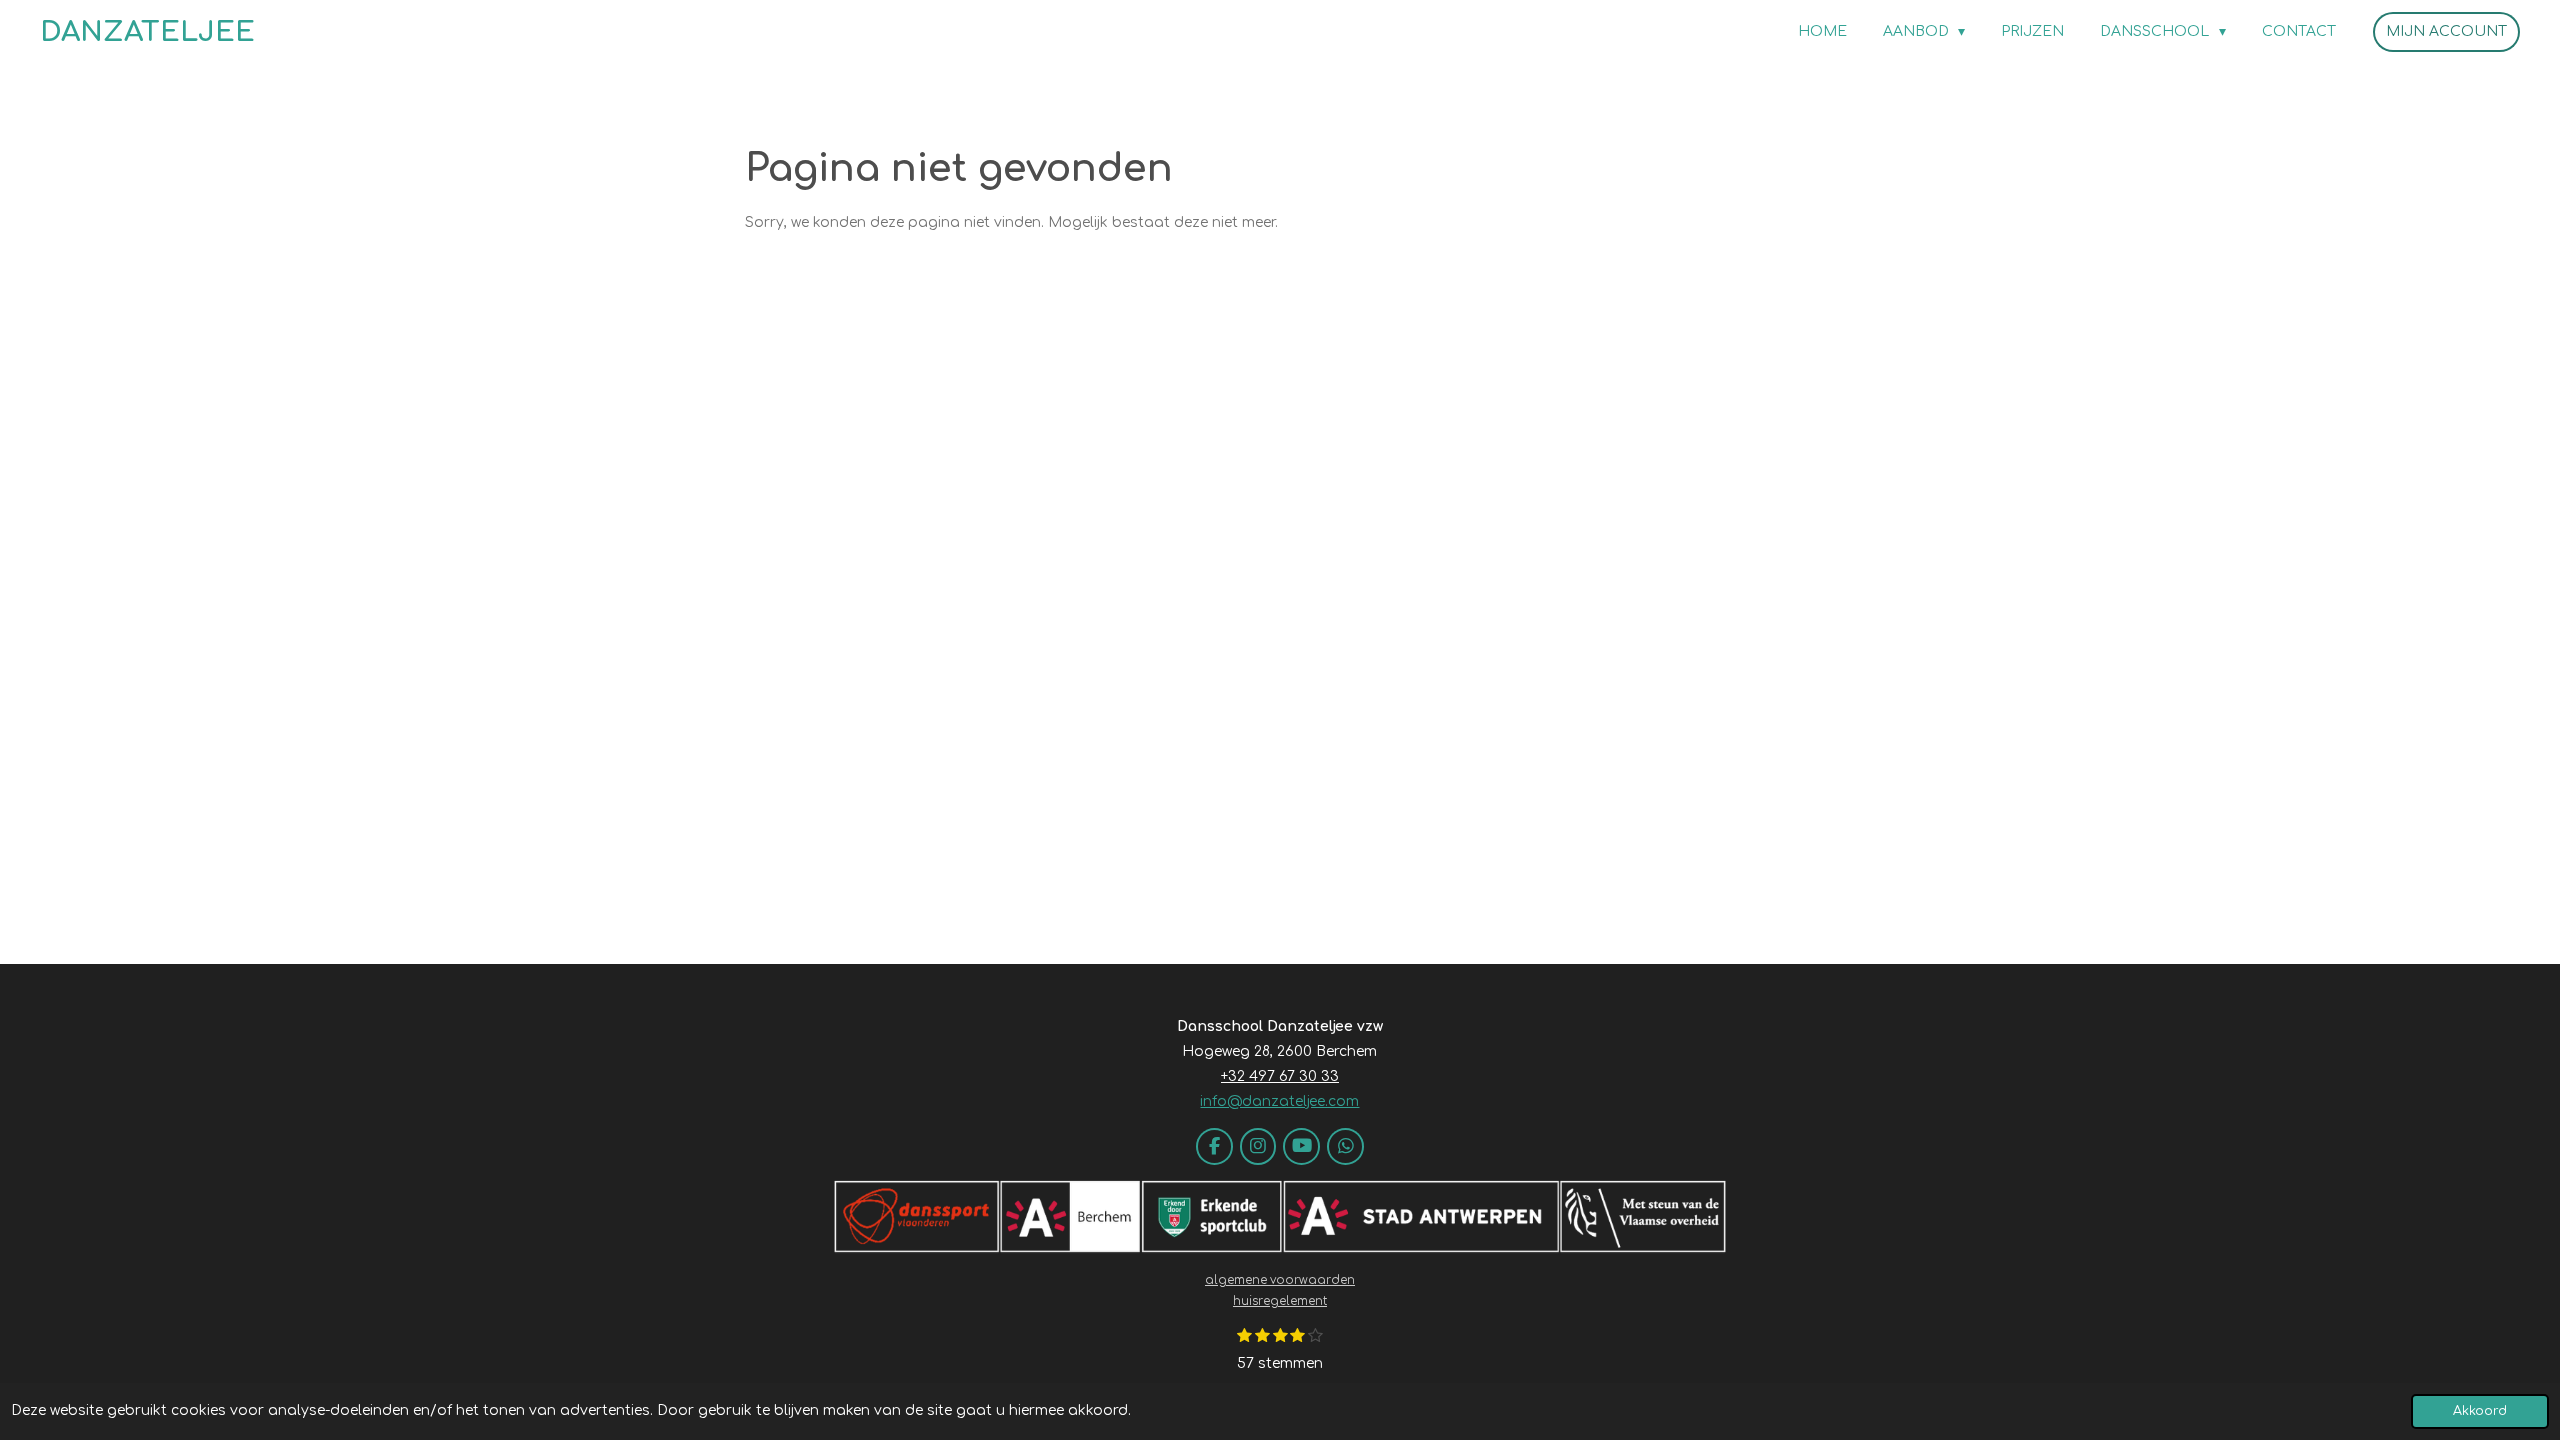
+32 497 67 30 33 (1280, 1076)
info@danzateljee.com (1279, 1101)
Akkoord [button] (2480, 1411)
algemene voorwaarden (1280, 1280)
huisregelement (1280, 1301)
